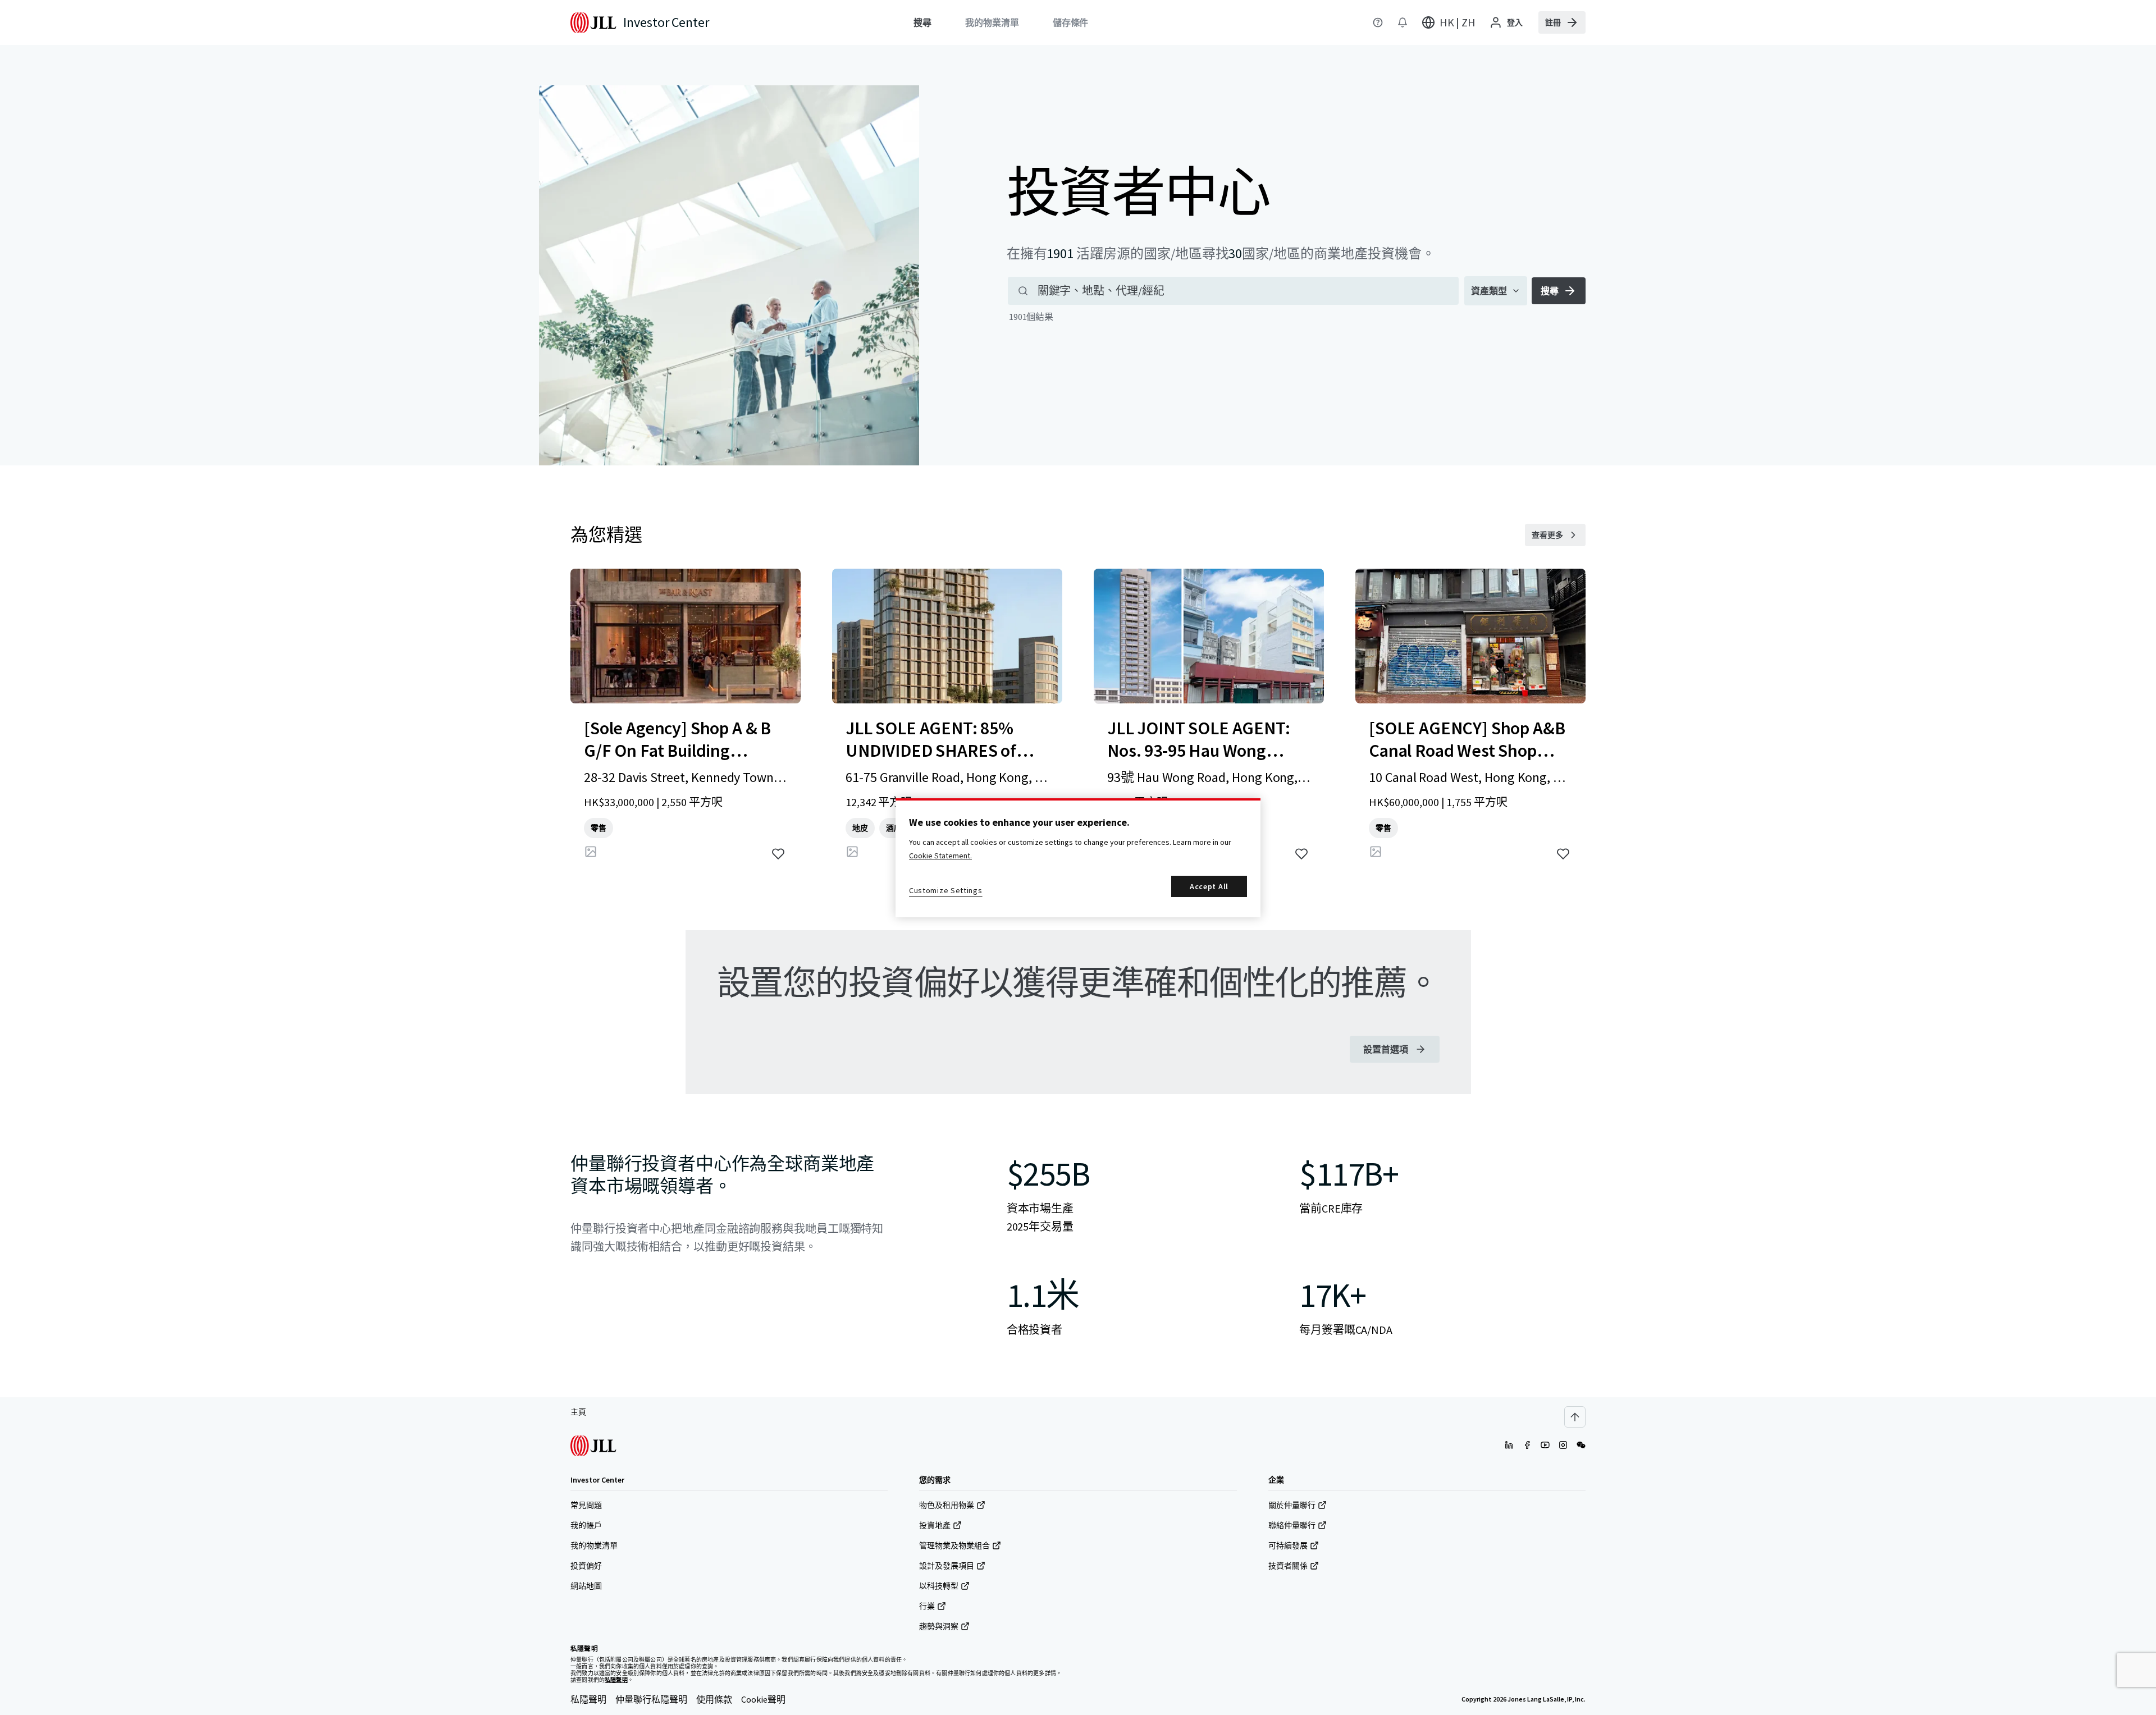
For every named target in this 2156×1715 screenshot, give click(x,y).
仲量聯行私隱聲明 (651, 1699)
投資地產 (935, 1525)
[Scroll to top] (1575, 1417)
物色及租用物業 (947, 1505)
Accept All (1209, 886)
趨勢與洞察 (939, 1626)
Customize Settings (946, 890)
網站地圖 (586, 1586)
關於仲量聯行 (1292, 1505)
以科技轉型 (939, 1586)
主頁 (578, 1412)
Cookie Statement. (940, 856)
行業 (927, 1606)
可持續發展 (1288, 1545)
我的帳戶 (586, 1525)
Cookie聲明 (763, 1699)
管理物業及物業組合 (954, 1545)
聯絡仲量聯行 (1292, 1525)
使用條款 (714, 1699)
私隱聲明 (588, 1699)
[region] (1078, 858)
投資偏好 (586, 1566)
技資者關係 (1288, 1566)
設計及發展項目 (947, 1566)
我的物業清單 (594, 1545)
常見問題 (586, 1505)
